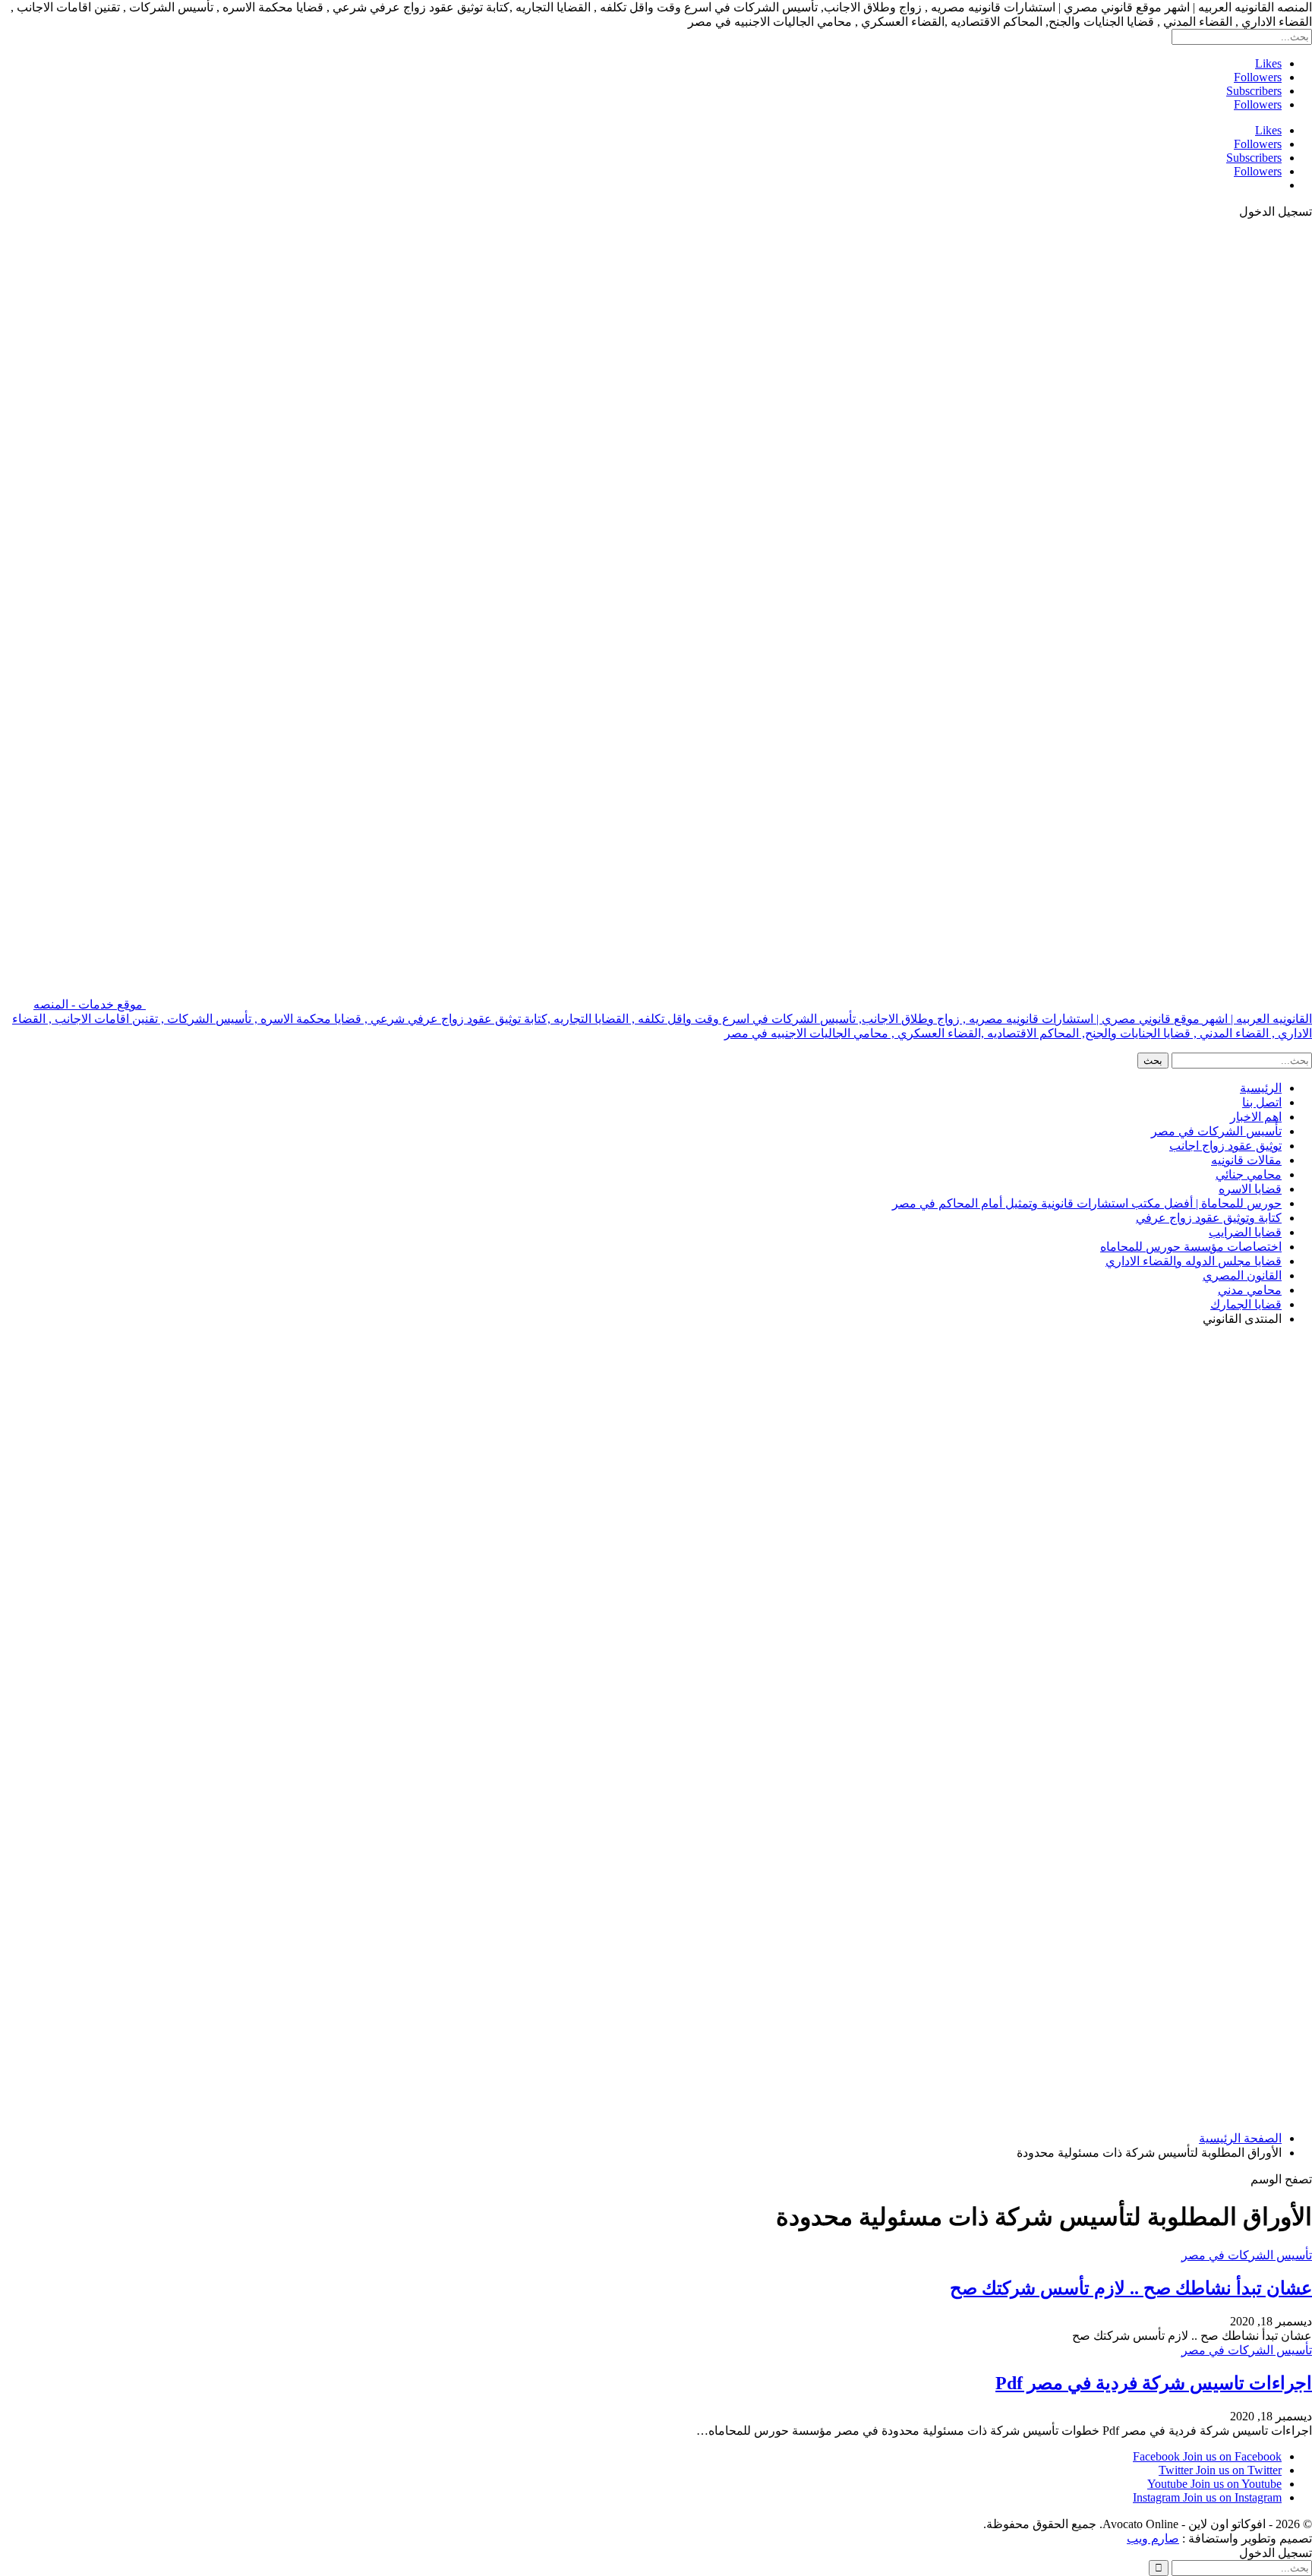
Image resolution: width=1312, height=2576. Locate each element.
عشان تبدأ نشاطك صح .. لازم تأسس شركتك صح (1131, 2288)
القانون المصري (1242, 1275)
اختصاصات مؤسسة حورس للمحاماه (1191, 1247)
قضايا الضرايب (1245, 1232)
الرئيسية (1261, 1088)
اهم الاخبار (1256, 1117)
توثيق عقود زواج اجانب (1225, 1146)
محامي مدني (1250, 1290)
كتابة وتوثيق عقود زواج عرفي (1209, 1218)
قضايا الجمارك (1246, 1304)
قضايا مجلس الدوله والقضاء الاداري (1194, 1261)
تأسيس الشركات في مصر (1216, 1131)
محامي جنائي (1249, 1174)
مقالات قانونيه (1246, 1160)
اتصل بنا (1262, 1102)
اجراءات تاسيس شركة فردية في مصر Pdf (1154, 2383)
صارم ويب (1153, 2538)
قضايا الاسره (1250, 1189)
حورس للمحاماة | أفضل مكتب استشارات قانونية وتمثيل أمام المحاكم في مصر (1087, 1203)
